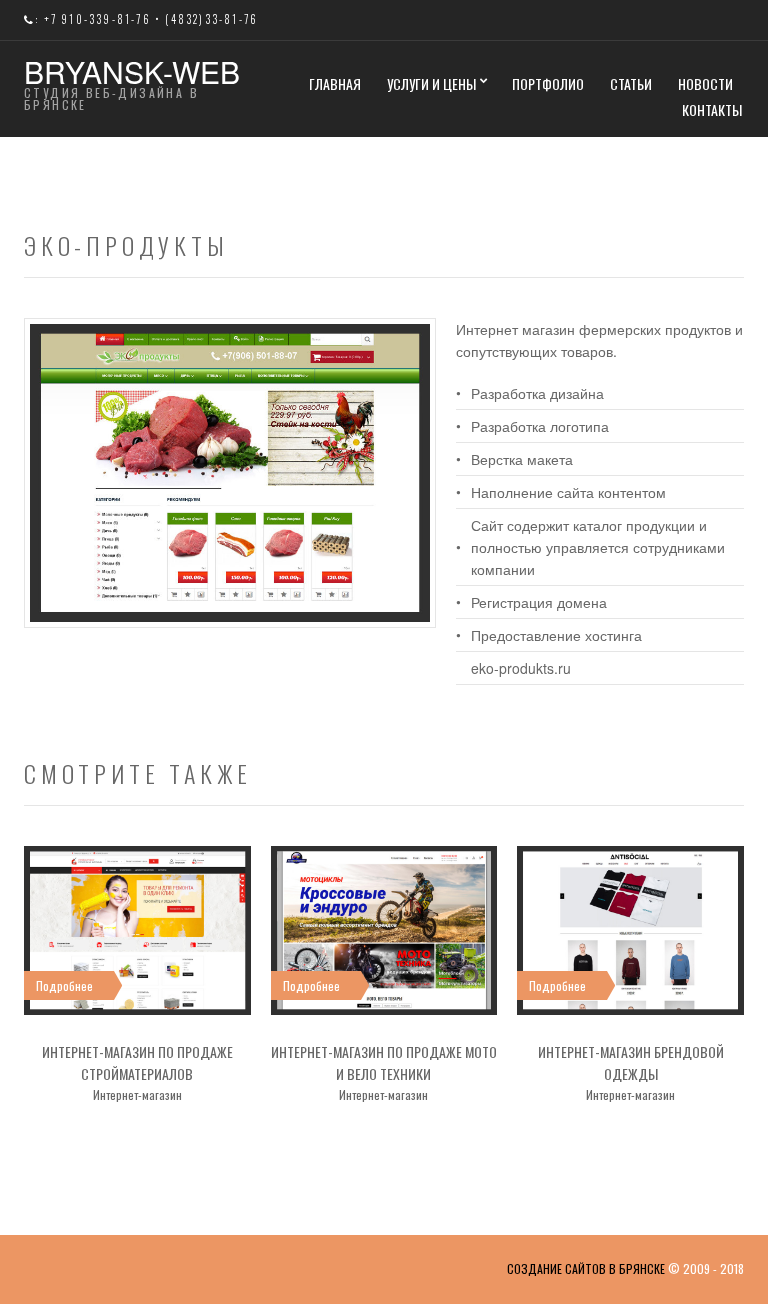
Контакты (712, 109)
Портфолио (548, 83)
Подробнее (64, 985)
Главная (335, 83)
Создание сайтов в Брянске (586, 1268)
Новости (705, 83)
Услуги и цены (431, 83)
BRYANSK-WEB (132, 71)
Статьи (631, 83)
